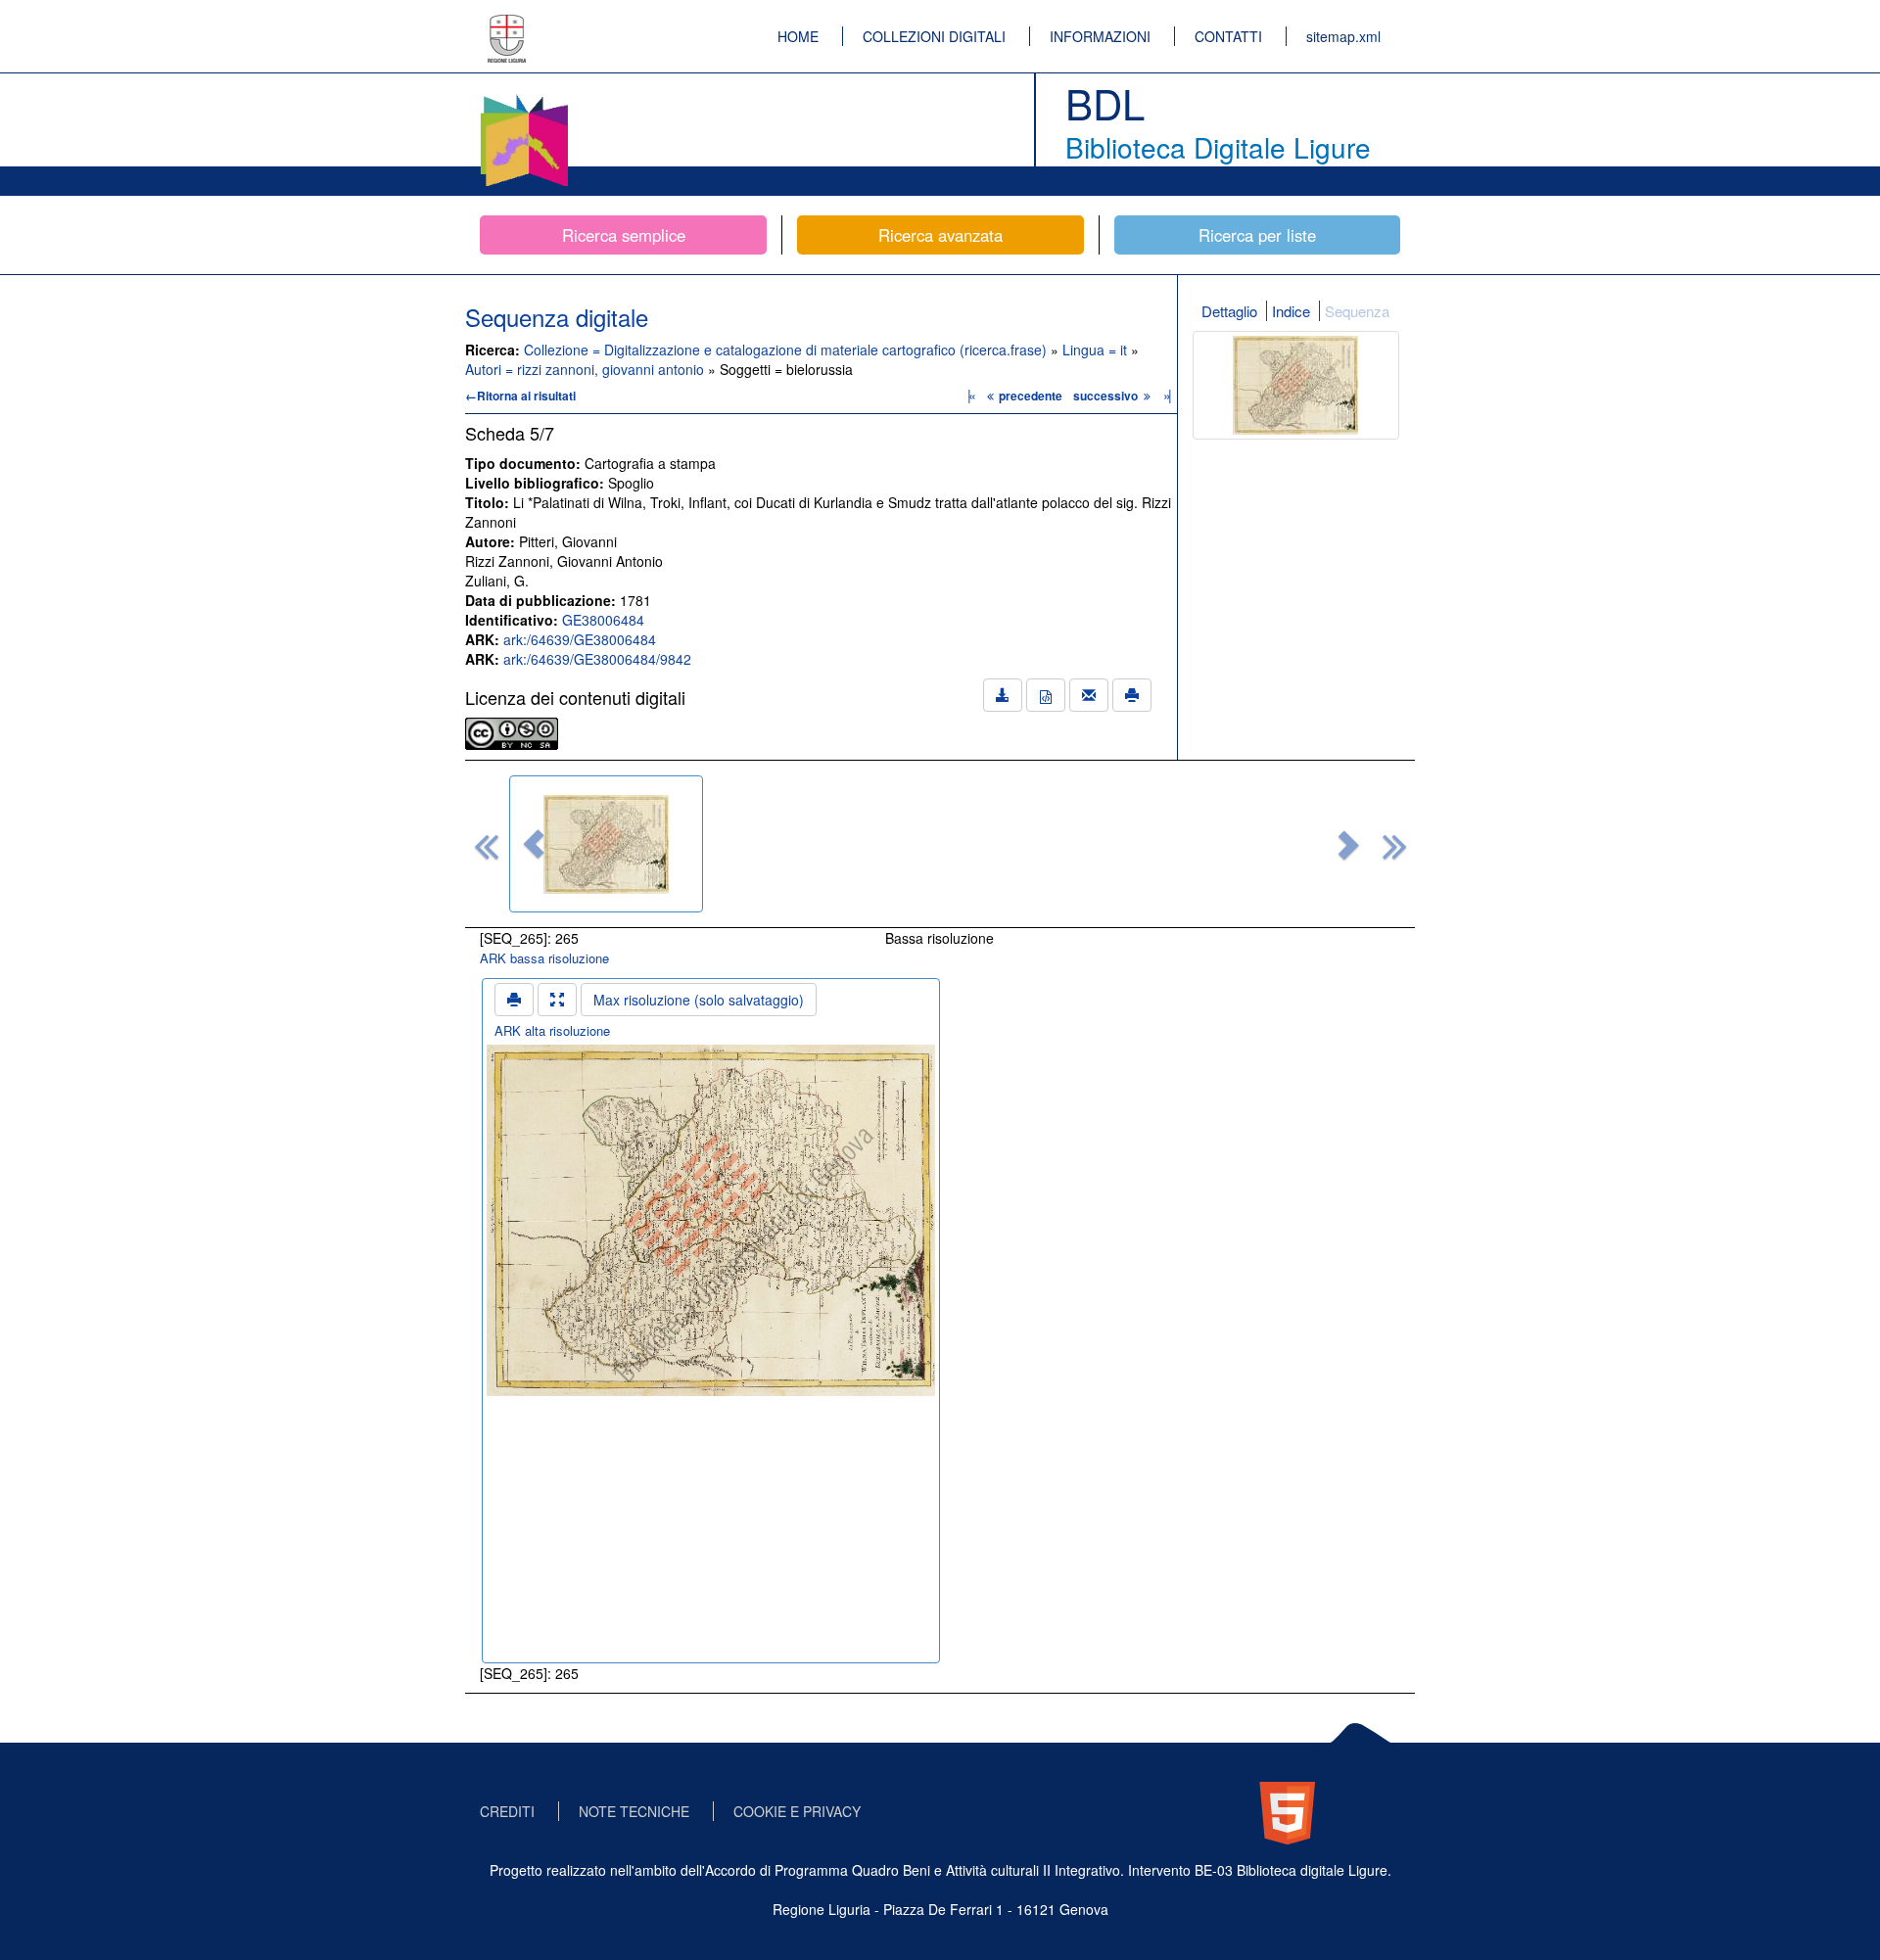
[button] (534, 844)
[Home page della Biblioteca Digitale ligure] (524, 98)
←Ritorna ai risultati (520, 396)
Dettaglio (1229, 311)
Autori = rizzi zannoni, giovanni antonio (587, 369)
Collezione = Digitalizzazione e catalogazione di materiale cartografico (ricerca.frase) (787, 350)
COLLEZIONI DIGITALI (934, 36)
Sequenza (1357, 311)
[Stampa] (1132, 695)
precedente (1031, 396)
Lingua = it (1097, 350)
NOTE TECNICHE (634, 1811)
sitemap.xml (1343, 36)
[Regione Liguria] (507, 24)
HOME (798, 36)
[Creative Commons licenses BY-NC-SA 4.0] (512, 731)
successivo (1107, 396)
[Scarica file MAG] (1046, 695)
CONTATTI (1228, 36)
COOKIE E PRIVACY (797, 1811)
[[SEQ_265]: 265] (606, 844)
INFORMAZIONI (1100, 36)
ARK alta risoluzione (552, 1030)
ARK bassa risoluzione (544, 958)
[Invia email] (1089, 695)
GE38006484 (603, 620)
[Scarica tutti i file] (1003, 695)
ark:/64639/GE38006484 (580, 639)
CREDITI (507, 1811)
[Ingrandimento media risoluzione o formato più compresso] (557, 1000)
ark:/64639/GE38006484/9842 (597, 659)
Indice (1291, 311)
